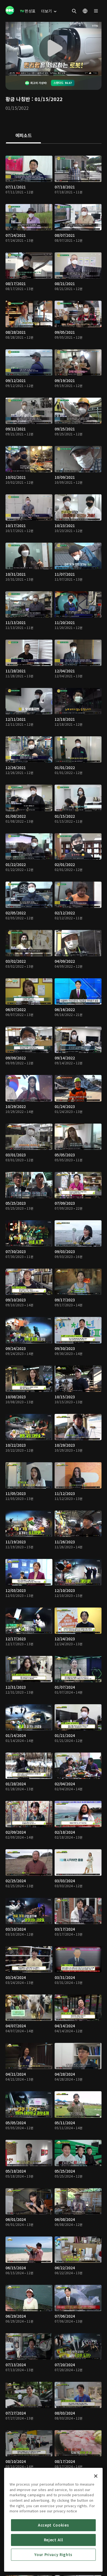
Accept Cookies (53, 2525)
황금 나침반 (18, 99)
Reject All (54, 2540)
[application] (54, 49)
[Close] (96, 2476)
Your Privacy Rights (53, 2555)
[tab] (23, 136)
